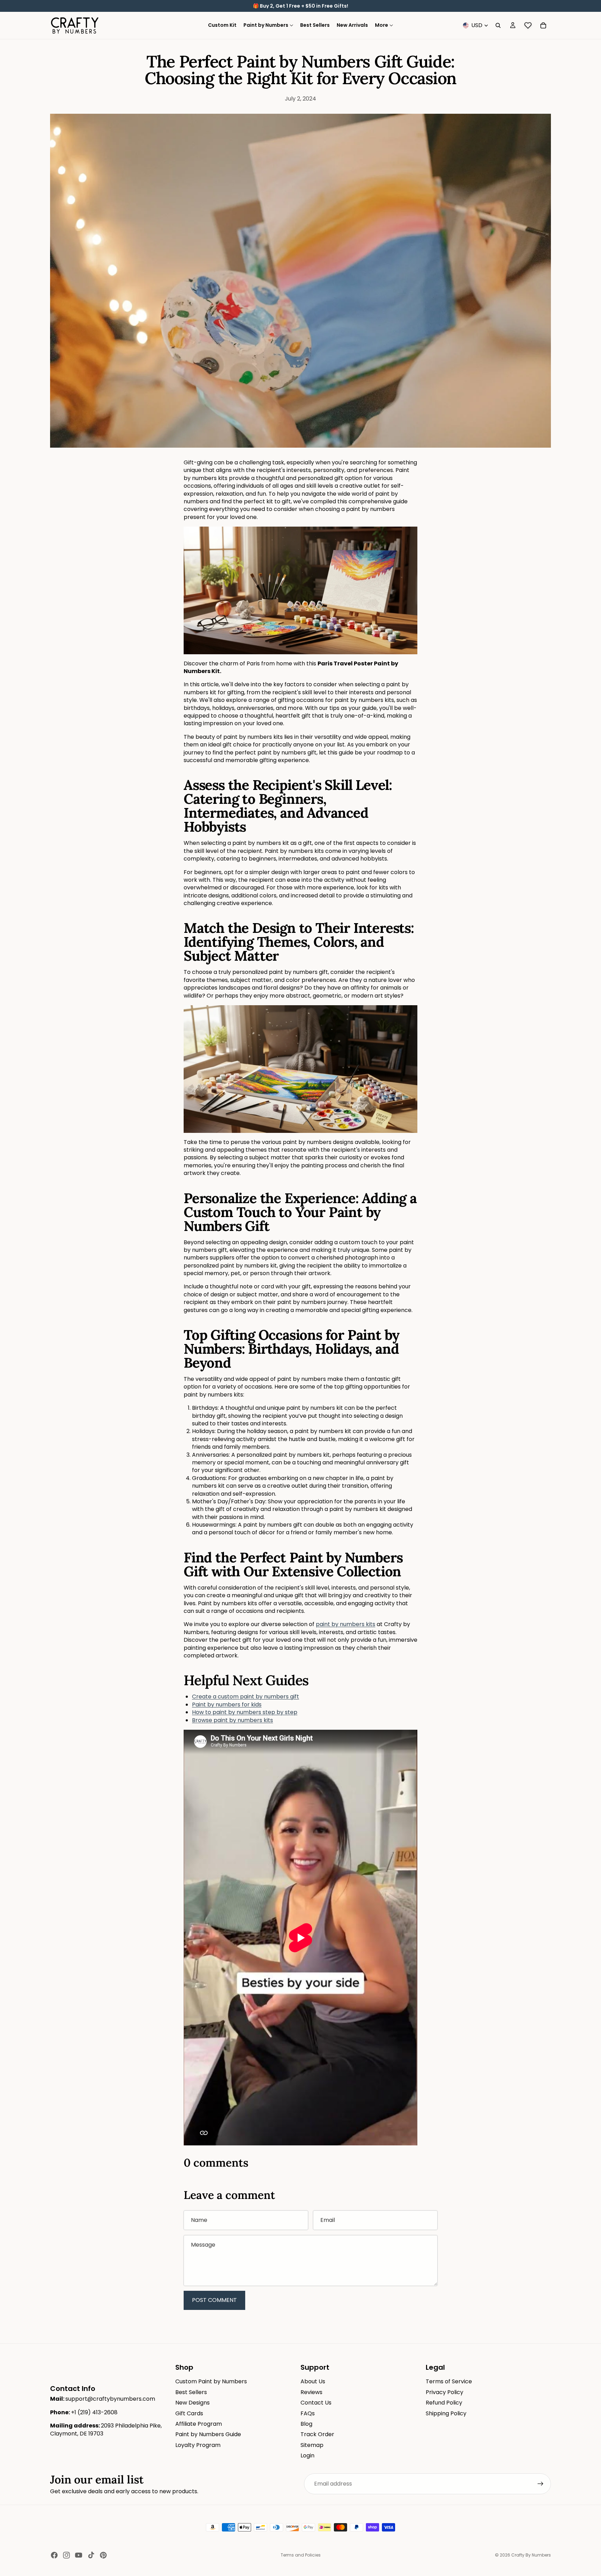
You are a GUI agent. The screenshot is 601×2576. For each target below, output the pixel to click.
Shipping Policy (446, 2413)
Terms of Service (449, 2381)
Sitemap (312, 2445)
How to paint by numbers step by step (245, 1712)
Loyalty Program (198, 2445)
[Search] (498, 25)
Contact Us (316, 2403)
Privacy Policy (444, 2392)
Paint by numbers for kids (227, 1705)
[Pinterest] (103, 2555)
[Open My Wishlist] (528, 25)
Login (307, 2455)
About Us (313, 2381)
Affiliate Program (199, 2424)
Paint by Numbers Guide (208, 2434)
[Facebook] (54, 2555)
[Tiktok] (91, 2555)
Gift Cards (189, 2413)
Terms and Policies (301, 2555)
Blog (306, 2424)
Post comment (214, 2300)
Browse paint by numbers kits (233, 1720)
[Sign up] (540, 2484)
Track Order (317, 2434)
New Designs (193, 2403)
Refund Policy (444, 2403)
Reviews (311, 2392)
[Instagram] (66, 2555)
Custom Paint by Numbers (211, 2381)
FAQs (308, 2413)
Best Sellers (191, 2392)
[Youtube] (79, 2555)
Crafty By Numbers (531, 2555)
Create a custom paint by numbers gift (246, 1697)
